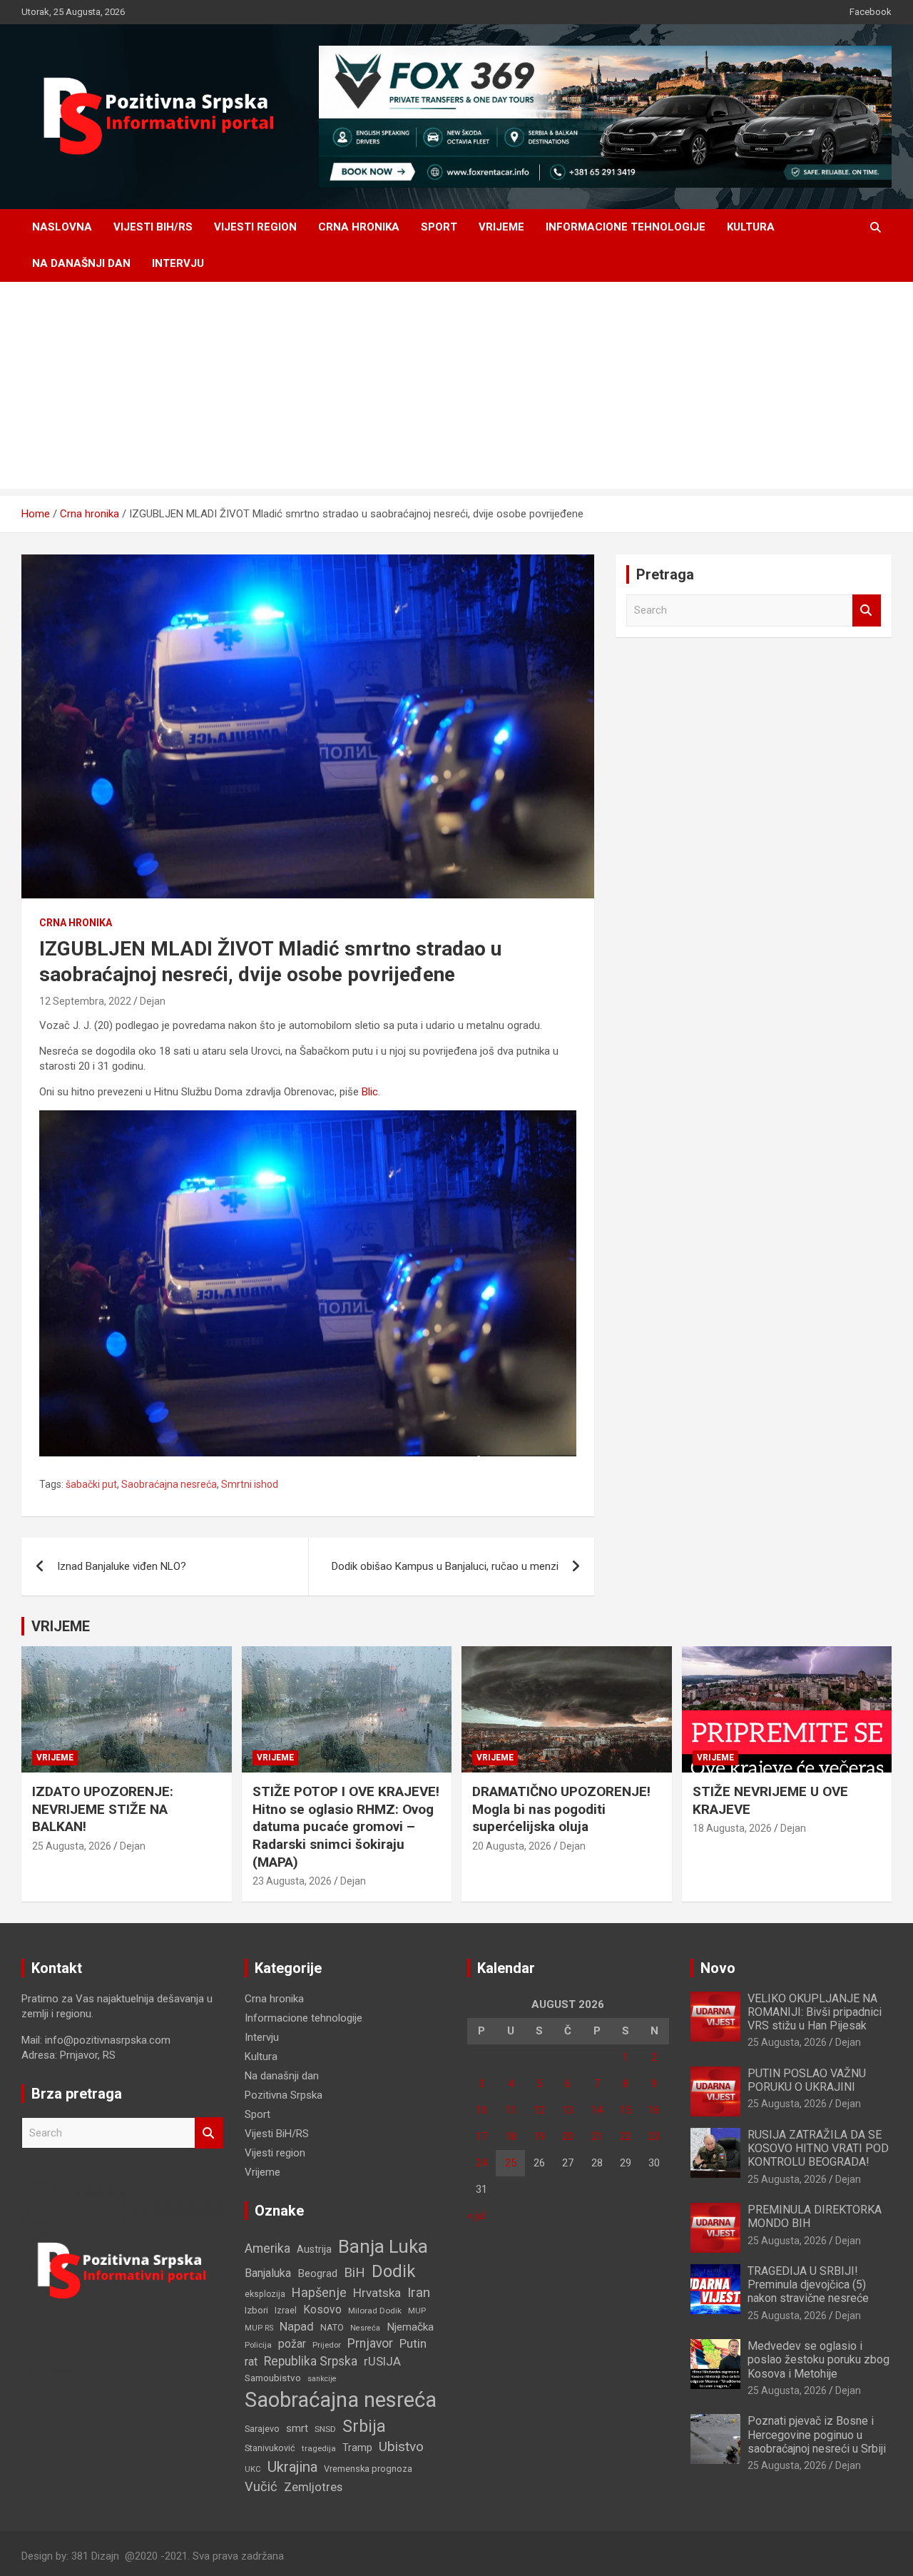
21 (597, 2136)
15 (626, 2110)
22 (626, 2136)
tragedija (319, 2448)
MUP (417, 2311)
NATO (332, 2327)
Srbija (364, 2426)
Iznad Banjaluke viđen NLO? (122, 1566)
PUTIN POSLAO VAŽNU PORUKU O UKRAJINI (807, 2080)
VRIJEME (61, 1626)
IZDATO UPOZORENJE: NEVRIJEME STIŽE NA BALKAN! (103, 1809)
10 (481, 2110)
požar (292, 2344)
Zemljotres (313, 2487)
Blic (370, 1092)
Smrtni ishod (250, 1484)
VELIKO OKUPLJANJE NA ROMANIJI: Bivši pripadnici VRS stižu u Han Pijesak (815, 2012)
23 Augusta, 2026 (292, 1881)
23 (654, 2136)
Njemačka (410, 2327)
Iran (419, 2292)
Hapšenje (319, 2292)
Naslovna (62, 227)
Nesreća (365, 2328)
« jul (476, 2216)
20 (568, 2136)
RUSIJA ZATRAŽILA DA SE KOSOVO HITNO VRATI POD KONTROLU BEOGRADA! (818, 2148)
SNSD (325, 2429)
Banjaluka (268, 2273)
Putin (413, 2343)
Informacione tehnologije (626, 227)
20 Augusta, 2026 (512, 1846)
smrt (297, 2428)
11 (511, 2110)
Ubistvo (401, 2446)
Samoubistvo (273, 2378)
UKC (253, 2469)
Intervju (178, 263)
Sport (439, 227)
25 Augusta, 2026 (72, 1846)
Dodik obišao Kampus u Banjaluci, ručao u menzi (445, 1566)
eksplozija (265, 2294)
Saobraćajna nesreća (169, 1484)
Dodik (393, 2271)
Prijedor (327, 2345)
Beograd (317, 2273)
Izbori (256, 2310)
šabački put (91, 1484)
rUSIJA (382, 2362)
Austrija (314, 2249)
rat (251, 2362)
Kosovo (322, 2310)
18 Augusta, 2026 (732, 1828)
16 (654, 2110)
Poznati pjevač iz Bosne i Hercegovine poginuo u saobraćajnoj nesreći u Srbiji (817, 2434)
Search (867, 610)
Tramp (357, 2448)
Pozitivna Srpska (284, 2095)
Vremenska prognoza (368, 2469)
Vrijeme (501, 227)
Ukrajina (292, 2467)
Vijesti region (255, 227)
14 (597, 2110)
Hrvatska (377, 2293)
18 (511, 2136)
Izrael (286, 2310)
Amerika (267, 2248)
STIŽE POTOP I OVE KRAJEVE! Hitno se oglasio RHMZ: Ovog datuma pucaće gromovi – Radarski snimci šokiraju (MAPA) (346, 1827)
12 (539, 2110)
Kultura (751, 227)
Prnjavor (370, 2343)
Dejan (153, 1001)
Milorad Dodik (375, 2311)
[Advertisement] (456, 389)
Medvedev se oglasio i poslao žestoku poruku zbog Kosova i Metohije (818, 2359)
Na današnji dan (81, 263)
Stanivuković (270, 2448)
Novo (718, 1968)
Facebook (871, 12)
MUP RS (259, 2328)
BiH (355, 2272)
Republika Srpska (311, 2361)
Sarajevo (262, 2429)
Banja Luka (383, 2246)
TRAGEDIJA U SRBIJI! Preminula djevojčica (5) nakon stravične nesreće (808, 2285)
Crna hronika (359, 227)
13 (568, 2110)
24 (481, 2163)
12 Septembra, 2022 (85, 1001)
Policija (258, 2345)
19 (539, 2136)
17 (481, 2136)
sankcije (322, 2379)
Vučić (261, 2486)
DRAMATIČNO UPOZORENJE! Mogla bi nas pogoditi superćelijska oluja (561, 1809)
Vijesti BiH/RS (153, 227)
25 (511, 2163)
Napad (297, 2327)
